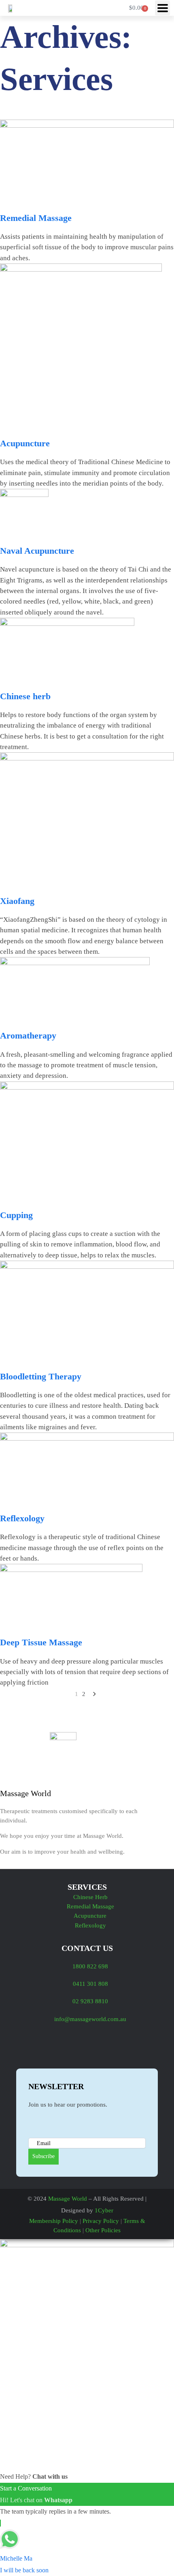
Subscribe (43, 2156)
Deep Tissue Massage (41, 1642)
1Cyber (104, 2210)
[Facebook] (32, 2046)
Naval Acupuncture (37, 551)
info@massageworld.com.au (90, 2019)
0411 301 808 (90, 1984)
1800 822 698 (90, 1966)
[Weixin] (105, 2046)
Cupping (16, 1215)
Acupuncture (25, 443)
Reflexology (22, 1518)
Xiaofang (17, 901)
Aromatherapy (28, 1035)
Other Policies (103, 2230)
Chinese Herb (90, 1897)
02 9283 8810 (90, 2001)
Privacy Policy (101, 2221)
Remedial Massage (36, 218)
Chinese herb (25, 696)
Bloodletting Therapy (41, 1376)
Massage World (68, 2199)
